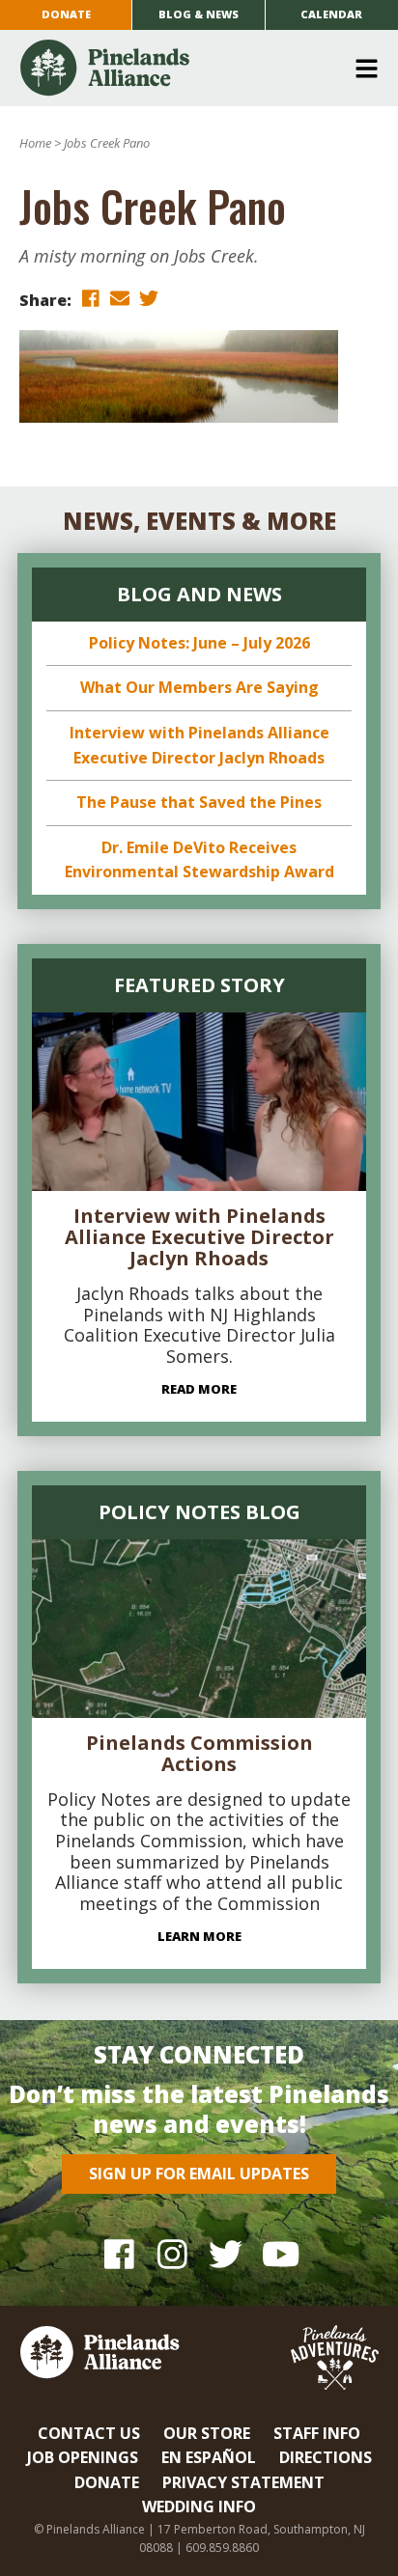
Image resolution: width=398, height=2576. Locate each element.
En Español (209, 2457)
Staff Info (317, 2433)
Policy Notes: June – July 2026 (199, 643)
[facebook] (91, 299)
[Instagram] (172, 2254)
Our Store (207, 2433)
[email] (120, 299)
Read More (199, 1389)
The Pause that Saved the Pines (199, 802)
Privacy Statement (243, 2482)
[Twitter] (226, 2254)
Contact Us (89, 2433)
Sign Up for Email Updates (199, 2174)
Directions (326, 2457)
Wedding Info (199, 2507)
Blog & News (199, 14)
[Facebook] (119, 2254)
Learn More (199, 1936)
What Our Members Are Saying (199, 687)
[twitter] (149, 299)
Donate (66, 14)
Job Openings (83, 2457)
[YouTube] (279, 2254)
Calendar (331, 14)
